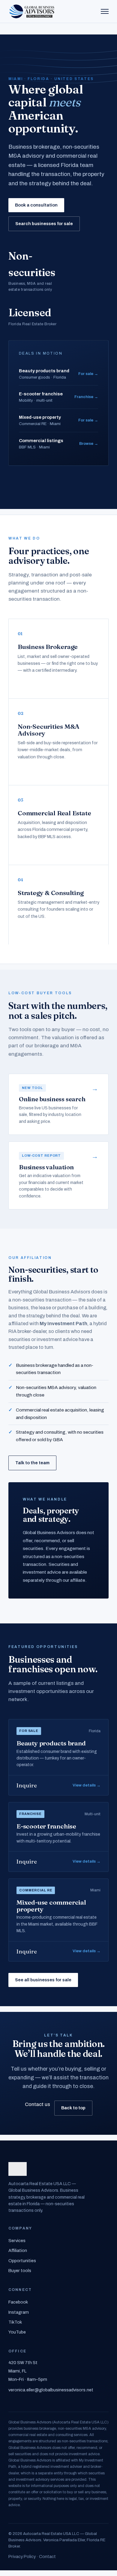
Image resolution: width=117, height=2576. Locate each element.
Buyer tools (20, 2271)
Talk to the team (32, 1463)
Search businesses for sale (44, 224)
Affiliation (18, 2250)
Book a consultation (36, 205)
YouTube (17, 2332)
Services (17, 2241)
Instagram (19, 2312)
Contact (47, 2557)
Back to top (73, 2108)
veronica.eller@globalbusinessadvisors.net (51, 2390)
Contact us (37, 2104)
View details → (87, 1785)
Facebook (18, 2302)
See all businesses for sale (43, 1980)
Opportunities (22, 2261)
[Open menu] (105, 11)
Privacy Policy (22, 2557)
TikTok (15, 2322)
